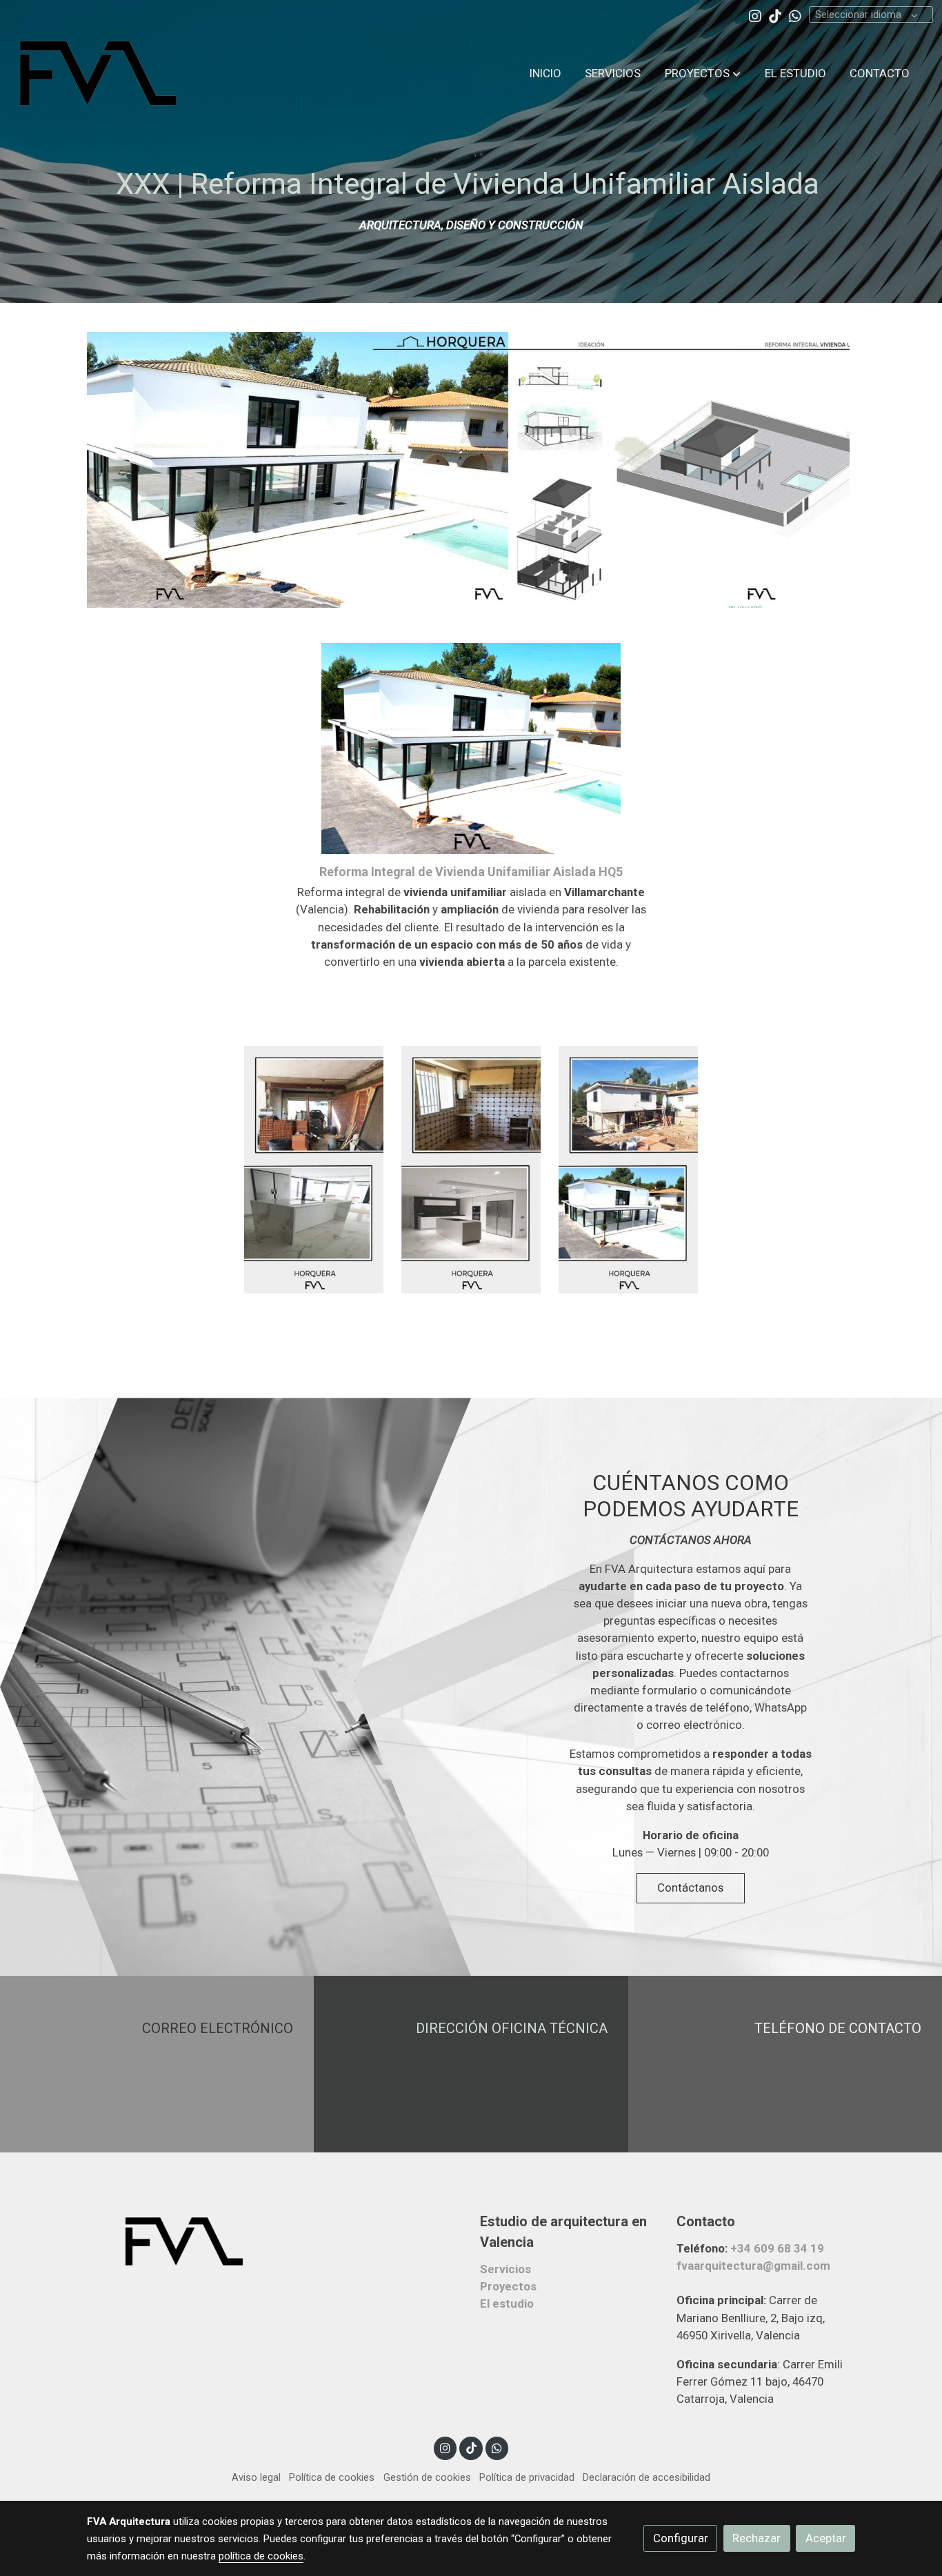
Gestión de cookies (427, 2477)
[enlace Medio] (785, 2063)
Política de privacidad (527, 2477)
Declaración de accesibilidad (647, 2477)
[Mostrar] (468, 470)
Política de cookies (332, 2477)
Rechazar (756, 2538)
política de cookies (261, 2556)
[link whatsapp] (795, 15)
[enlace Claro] (157, 2063)
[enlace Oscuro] (471, 2063)
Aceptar (826, 2538)
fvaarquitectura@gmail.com (753, 2266)
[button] (703, 73)
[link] (97, 73)
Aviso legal (256, 2477)
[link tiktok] (775, 15)
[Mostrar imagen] (314, 1170)
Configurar (681, 2538)
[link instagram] (755, 15)
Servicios (505, 2269)
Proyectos (508, 2286)
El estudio (507, 2303)
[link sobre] (176, 2241)
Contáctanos (690, 1888)
